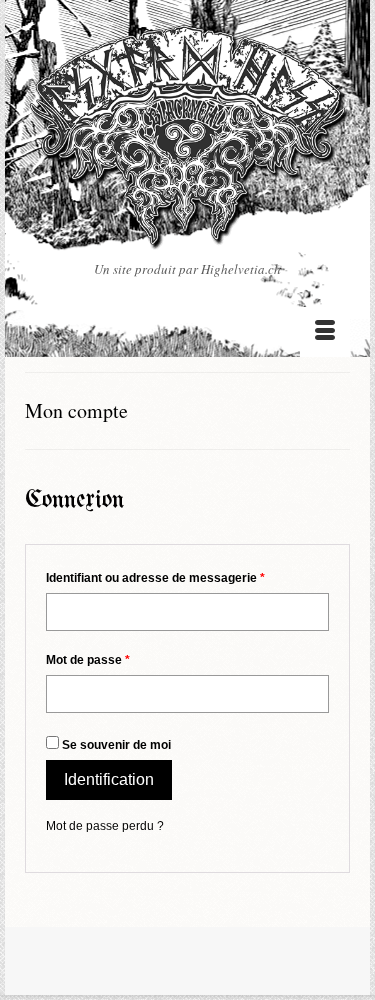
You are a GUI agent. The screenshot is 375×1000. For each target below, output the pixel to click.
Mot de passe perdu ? (105, 826)
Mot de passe (88, 660)
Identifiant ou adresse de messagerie (155, 578)
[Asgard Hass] (187, 142)
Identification (109, 779)
